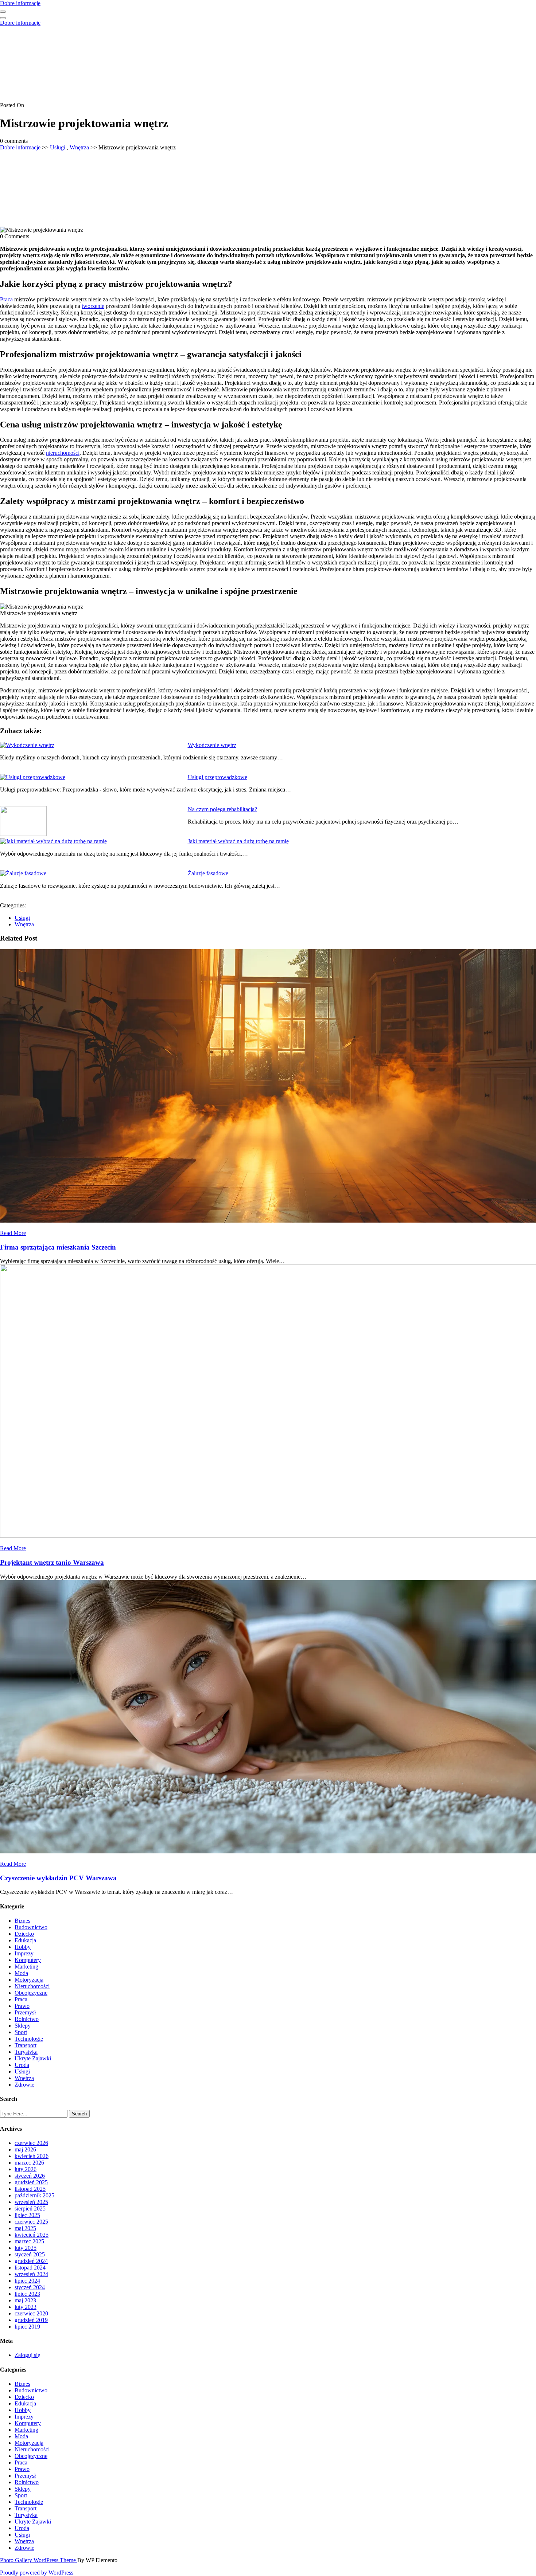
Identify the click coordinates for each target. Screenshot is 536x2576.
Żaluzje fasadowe (208, 873)
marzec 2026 (29, 2163)
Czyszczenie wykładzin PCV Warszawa (58, 1878)
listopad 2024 (30, 2268)
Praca (6, 299)
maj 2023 (25, 2300)
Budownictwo (31, 1927)
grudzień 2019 (31, 2320)
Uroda (22, 2065)
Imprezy (24, 1953)
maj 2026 (25, 2149)
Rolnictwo (27, 2019)
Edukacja (25, 1940)
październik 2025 (34, 2195)
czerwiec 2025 (31, 2222)
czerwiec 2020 (31, 2313)
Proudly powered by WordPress (37, 2573)
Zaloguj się (27, 2355)
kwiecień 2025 (32, 2235)
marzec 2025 (29, 2241)
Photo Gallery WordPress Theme (39, 2560)
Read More (13, 1233)
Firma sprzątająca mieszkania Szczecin (58, 1247)
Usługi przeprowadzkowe (217, 777)
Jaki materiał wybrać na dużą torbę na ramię (238, 841)
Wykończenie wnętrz (212, 745)
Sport (21, 2032)
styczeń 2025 (30, 2254)
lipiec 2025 (27, 2215)
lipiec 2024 (27, 2281)
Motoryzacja (29, 1980)
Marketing (26, 1967)
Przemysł (25, 2012)
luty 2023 (26, 2307)
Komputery (28, 1960)
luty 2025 (26, 2248)
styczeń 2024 (30, 2287)
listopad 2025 (30, 2189)
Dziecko (24, 1934)
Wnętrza (79, 147)
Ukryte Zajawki (33, 2058)
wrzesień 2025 (31, 2202)
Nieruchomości (32, 1986)
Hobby (23, 1947)
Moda (21, 1973)
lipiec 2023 (27, 2294)
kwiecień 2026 (32, 2156)
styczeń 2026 (30, 2176)
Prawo (22, 2006)
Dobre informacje (20, 3)
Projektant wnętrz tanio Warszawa (52, 1562)
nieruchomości (63, 453)
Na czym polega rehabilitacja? (222, 809)
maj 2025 (25, 2228)
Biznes (22, 1921)
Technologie (29, 2039)
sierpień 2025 (30, 2208)
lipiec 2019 (27, 2327)
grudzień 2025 (31, 2182)
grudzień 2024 (31, 2261)
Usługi (58, 147)
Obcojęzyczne (31, 1993)
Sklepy (23, 2026)
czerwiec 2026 (31, 2143)
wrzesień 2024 (31, 2274)
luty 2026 (26, 2169)
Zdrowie (24, 2085)
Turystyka (26, 2052)
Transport (26, 2045)
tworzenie (93, 306)
